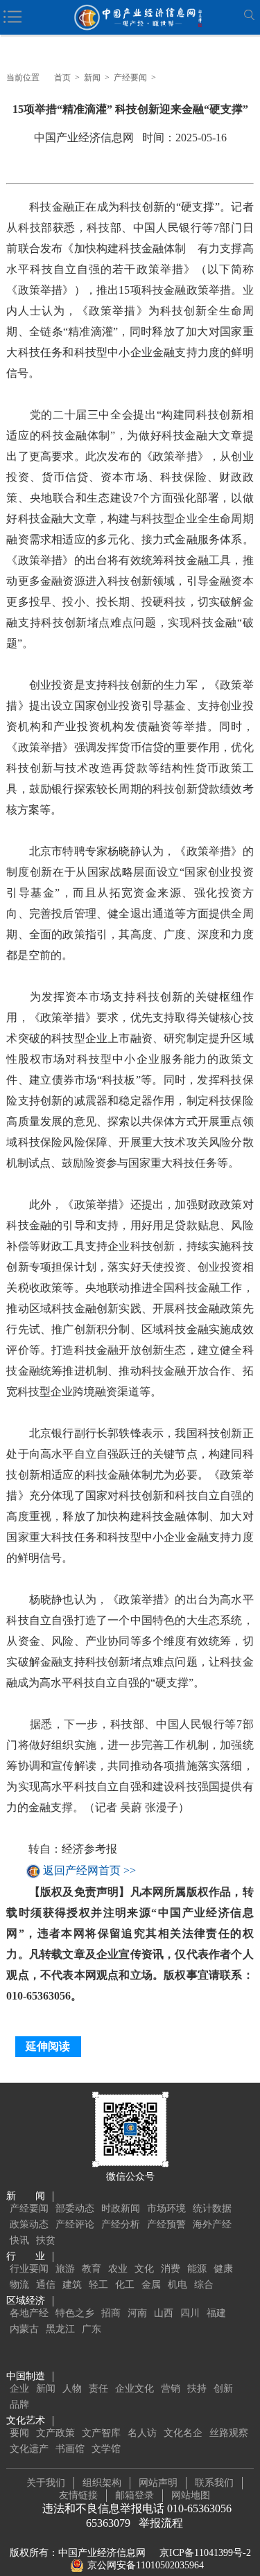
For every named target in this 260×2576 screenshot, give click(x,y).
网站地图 (191, 2495)
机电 (177, 2285)
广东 (92, 2329)
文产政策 (55, 2433)
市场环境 (166, 2208)
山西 (164, 2313)
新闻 (92, 78)
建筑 (72, 2285)
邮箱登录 (135, 2495)
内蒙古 (24, 2329)
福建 (216, 2313)
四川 (190, 2313)
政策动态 (29, 2224)
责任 (98, 2389)
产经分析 (121, 2224)
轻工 (98, 2285)
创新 (223, 2389)
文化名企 (183, 2433)
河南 (137, 2313)
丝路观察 (229, 2433)
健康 (223, 2269)
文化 (144, 2269)
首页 (62, 78)
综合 (204, 2285)
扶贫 (46, 2240)
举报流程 (161, 2523)
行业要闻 (29, 2269)
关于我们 (46, 2483)
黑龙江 (60, 2329)
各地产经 (29, 2313)
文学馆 (106, 2449)
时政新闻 (121, 2208)
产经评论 (75, 2224)
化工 (125, 2285)
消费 (171, 2269)
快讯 (19, 2240)
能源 (197, 2269)
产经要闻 (130, 78)
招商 (111, 2313)
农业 (118, 2269)
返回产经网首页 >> (89, 1871)
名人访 (142, 2433)
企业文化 (135, 2389)
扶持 (197, 2389)
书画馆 (70, 2449)
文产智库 (101, 2433)
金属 (151, 2285)
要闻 (19, 2433)
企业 (19, 2389)
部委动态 (75, 2208)
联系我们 (214, 2483)
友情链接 (78, 2495)
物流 (19, 2285)
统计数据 (212, 2208)
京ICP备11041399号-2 (205, 2553)
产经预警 (166, 2224)
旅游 (65, 2269)
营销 (171, 2389)
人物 (72, 2389)
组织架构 (102, 2483)
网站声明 (158, 2483)
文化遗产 (29, 2449)
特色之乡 (75, 2313)
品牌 (19, 2405)
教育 (92, 2269)
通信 (46, 2285)
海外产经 (212, 2224)
